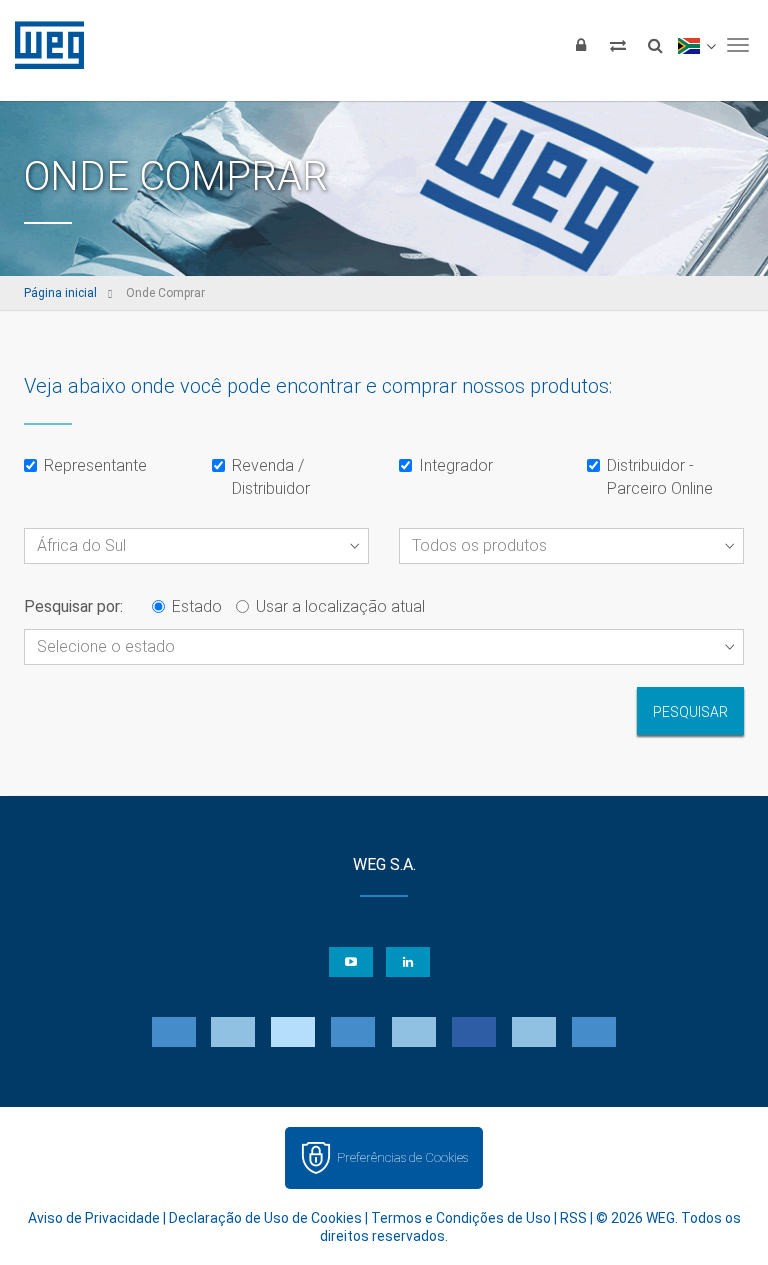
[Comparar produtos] (618, 45)
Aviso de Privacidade (94, 1218)
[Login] (581, 45)
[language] (696, 45)
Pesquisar (690, 712)
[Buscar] (655, 45)
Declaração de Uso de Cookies (265, 1218)
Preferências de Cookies (402, 1157)
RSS (573, 1218)
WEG (42, 45)
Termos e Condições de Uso (461, 1218)
